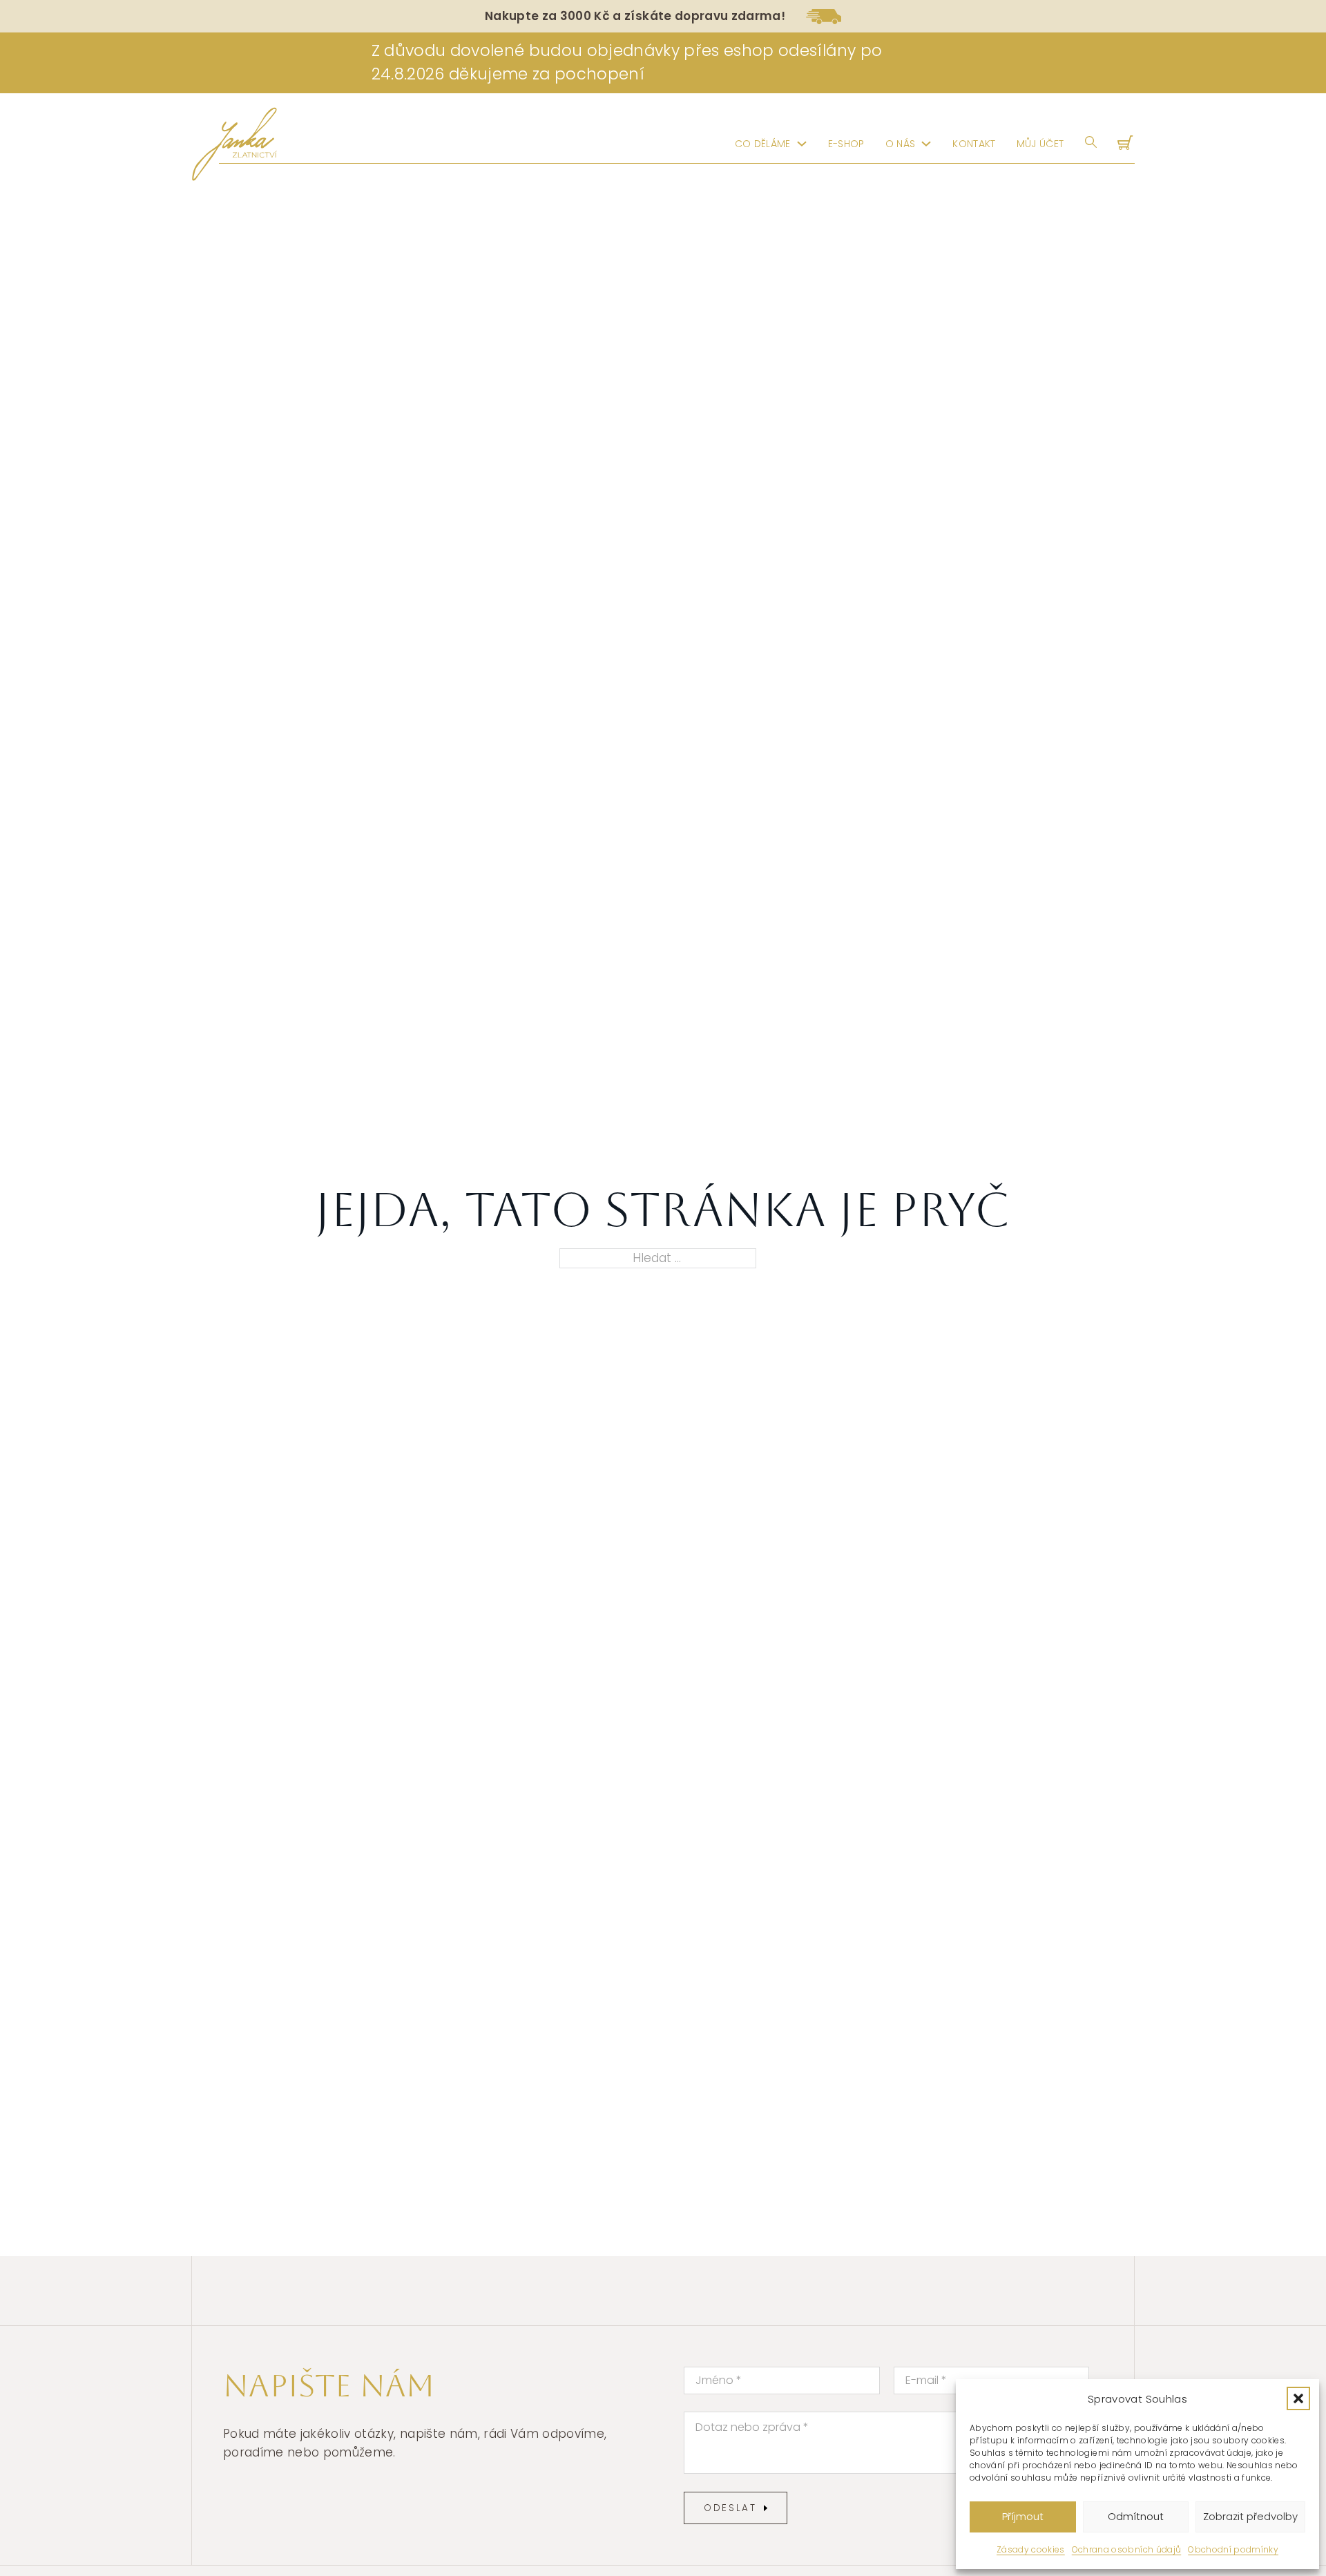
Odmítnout (1136, 2516)
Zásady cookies (1031, 2549)
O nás (901, 144)
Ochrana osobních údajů (1126, 2549)
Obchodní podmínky (1233, 2549)
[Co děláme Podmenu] (802, 144)
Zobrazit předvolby (1250, 2516)
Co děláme (763, 144)
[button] (1298, 2398)
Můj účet (1040, 144)
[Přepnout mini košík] (1126, 144)
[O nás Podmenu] (926, 144)
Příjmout (1023, 2516)
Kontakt (974, 144)
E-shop (846, 144)
